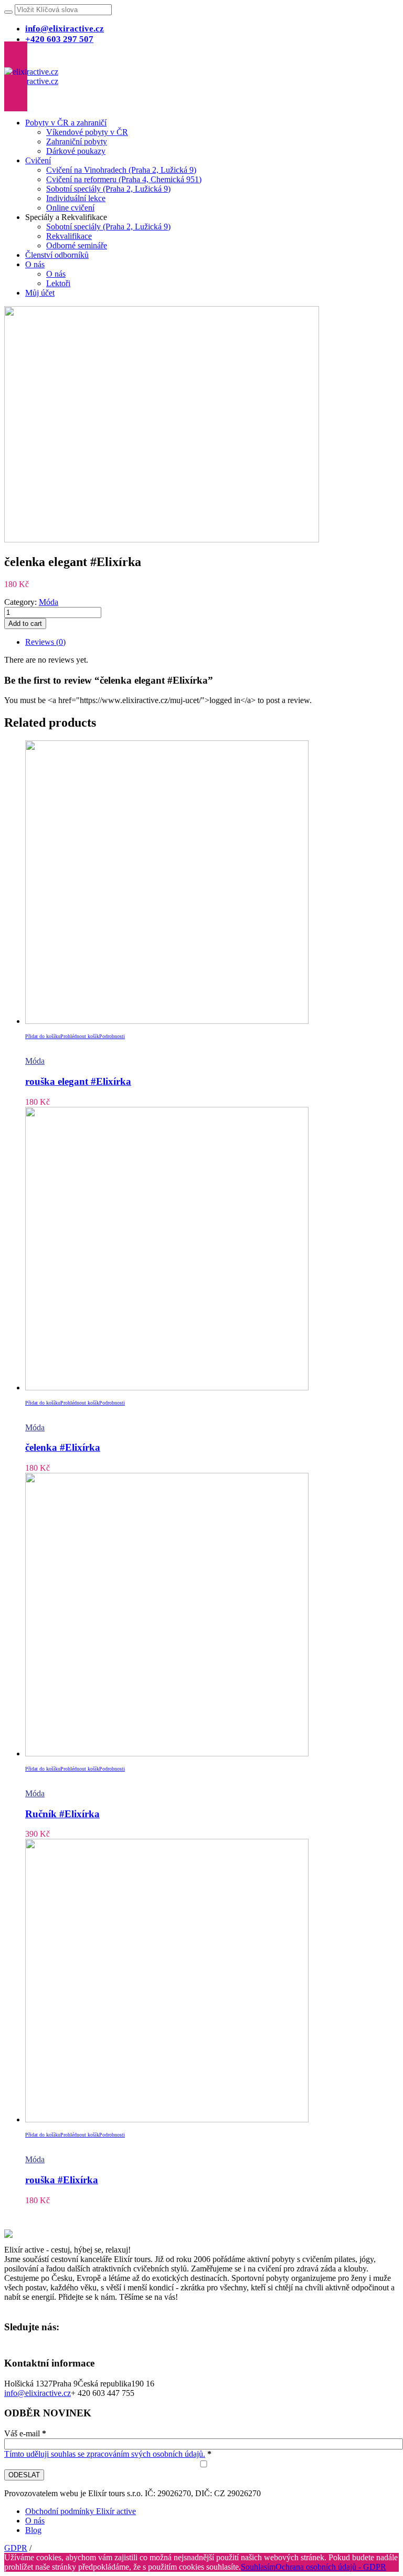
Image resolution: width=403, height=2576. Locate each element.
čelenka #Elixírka (63, 1447)
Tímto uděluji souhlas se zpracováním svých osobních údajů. (105, 2454)
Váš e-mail (25, 2433)
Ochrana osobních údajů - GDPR (331, 2567)
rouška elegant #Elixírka (78, 1081)
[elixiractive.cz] (31, 76)
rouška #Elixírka (62, 2180)
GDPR (16, 2548)
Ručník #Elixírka (62, 1814)
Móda (49, 602)
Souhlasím (258, 2567)
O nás (35, 2521)
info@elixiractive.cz (38, 2393)
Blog (33, 2530)
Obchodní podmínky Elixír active (81, 2511)
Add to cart (25, 624)
